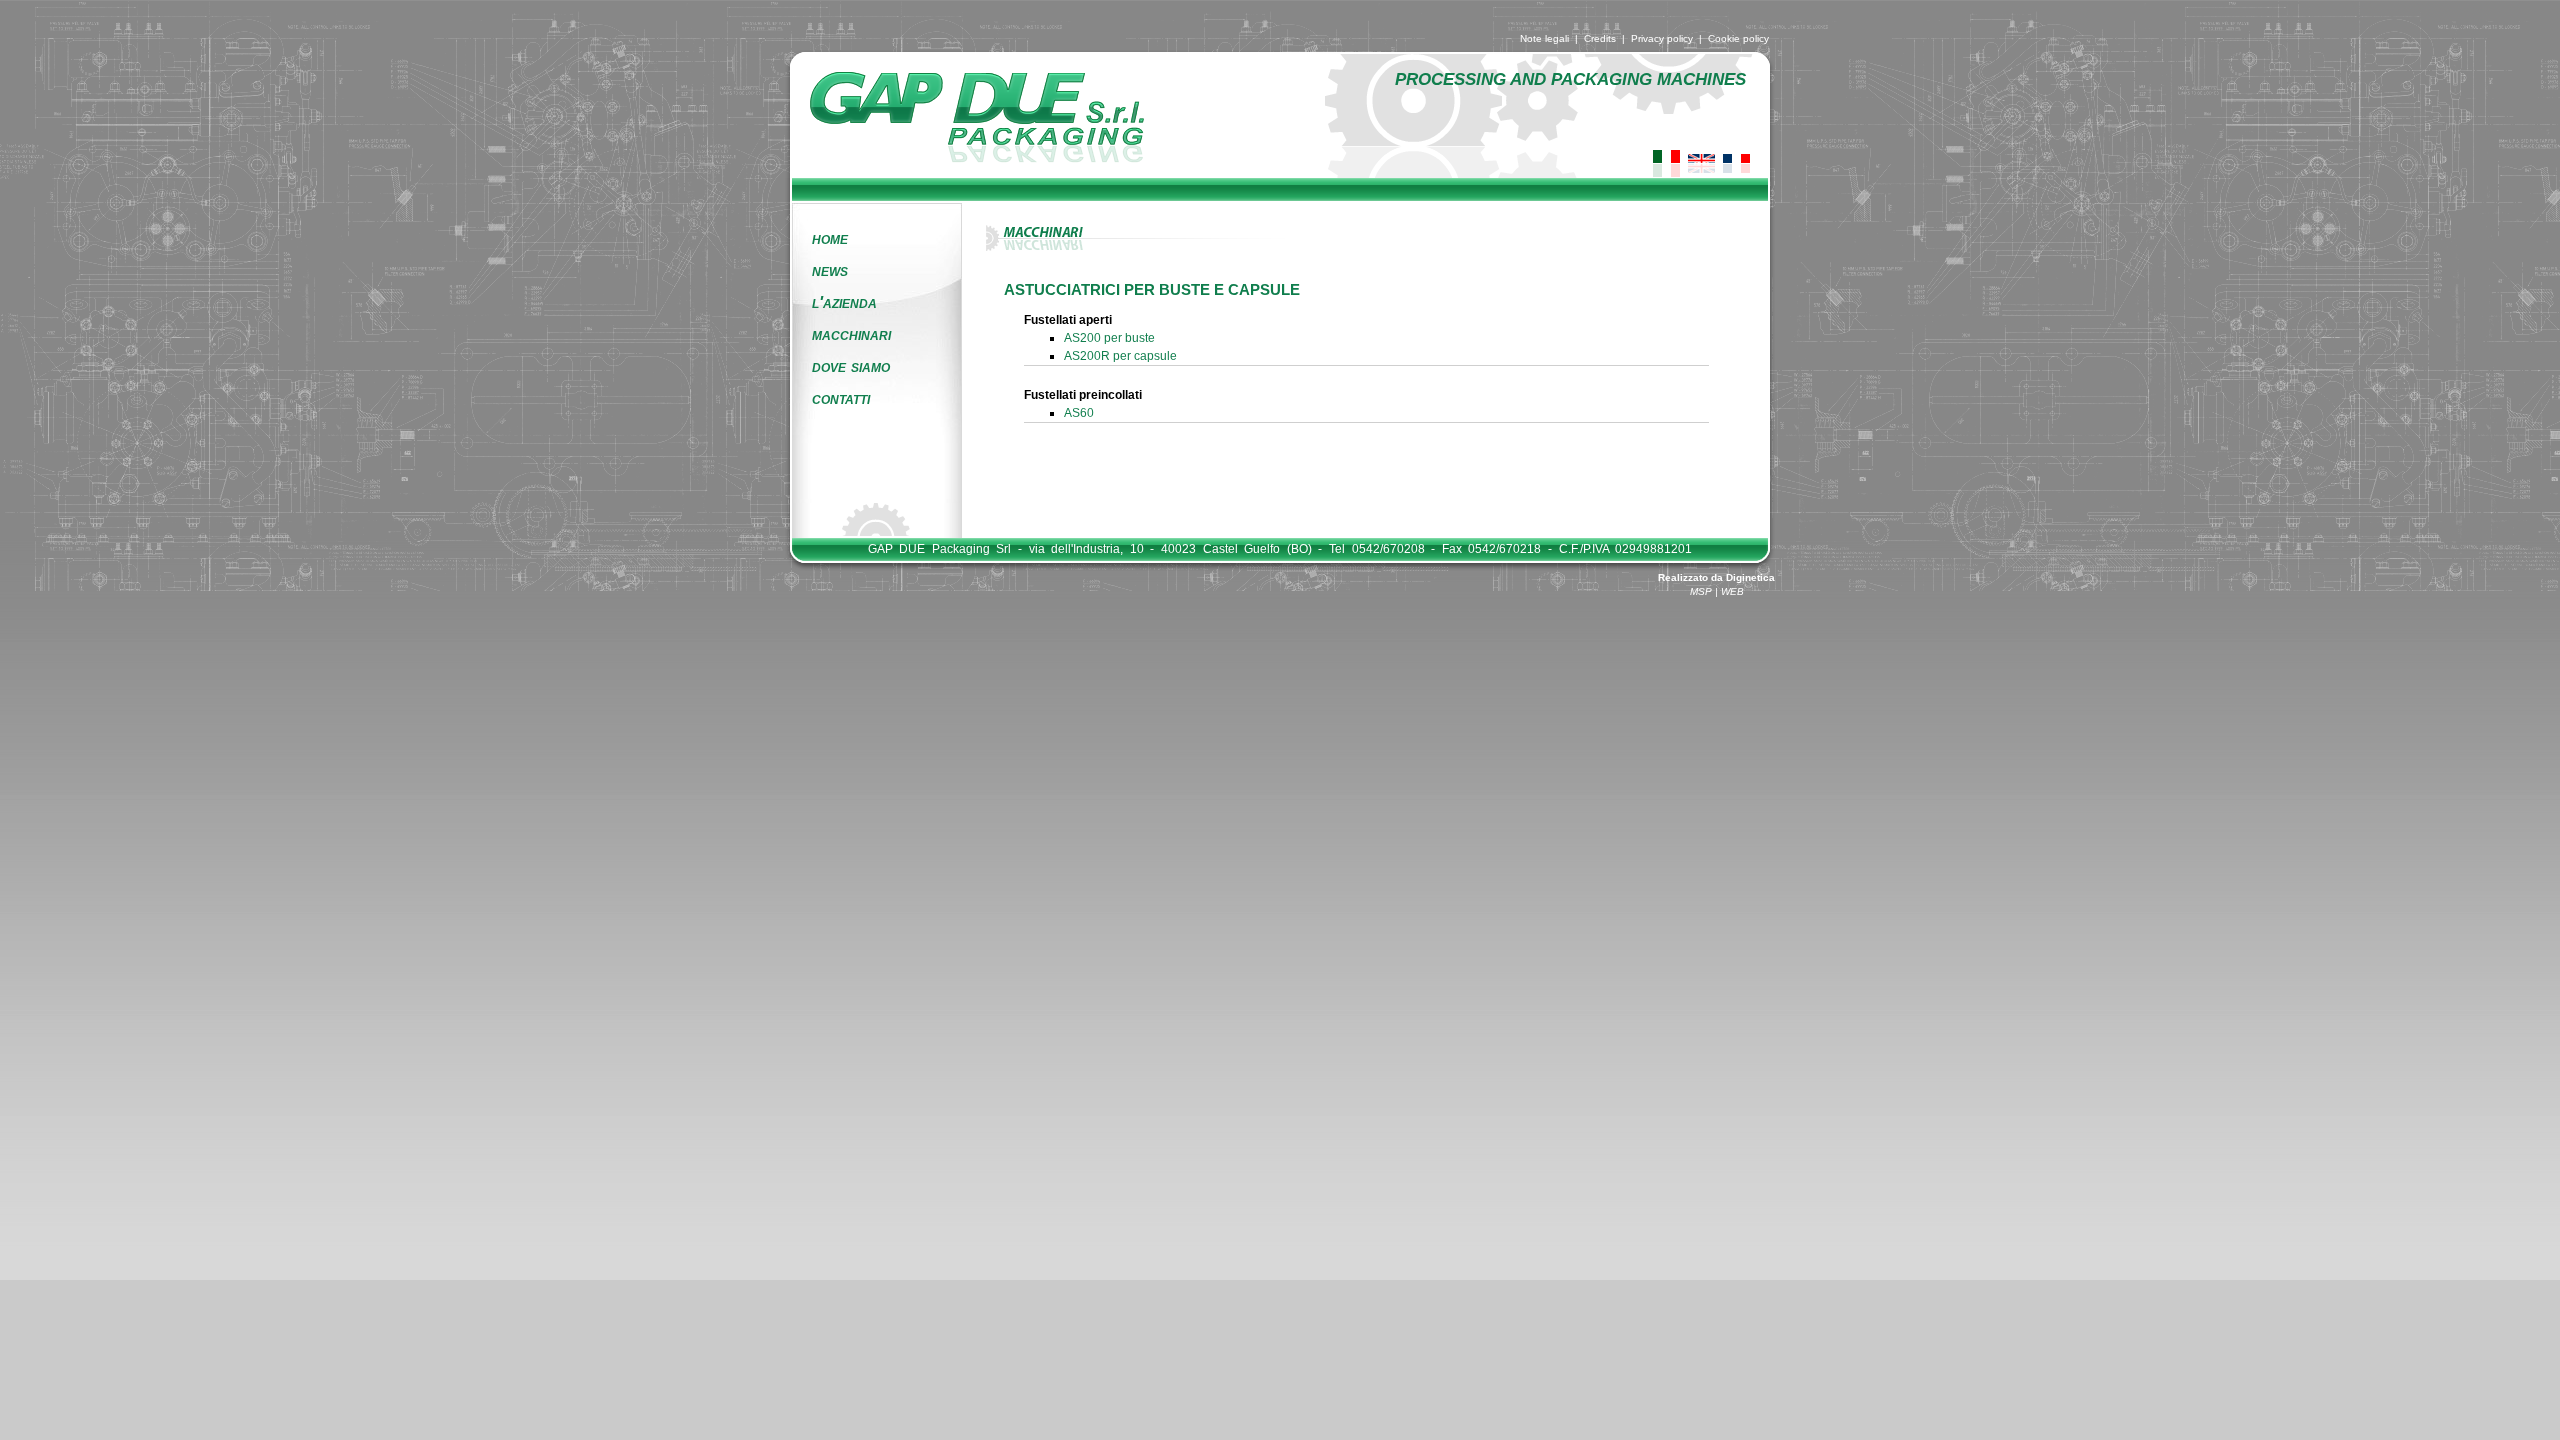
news (830, 270)
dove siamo (851, 366)
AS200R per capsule (1120, 356)
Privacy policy (1662, 38)
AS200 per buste (1109, 338)
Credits (1600, 38)
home (830, 238)
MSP (1701, 591)
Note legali (1544, 38)
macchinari (851, 334)
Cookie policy (1738, 38)
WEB (1732, 591)
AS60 (1079, 413)
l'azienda (844, 302)
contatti (841, 398)
